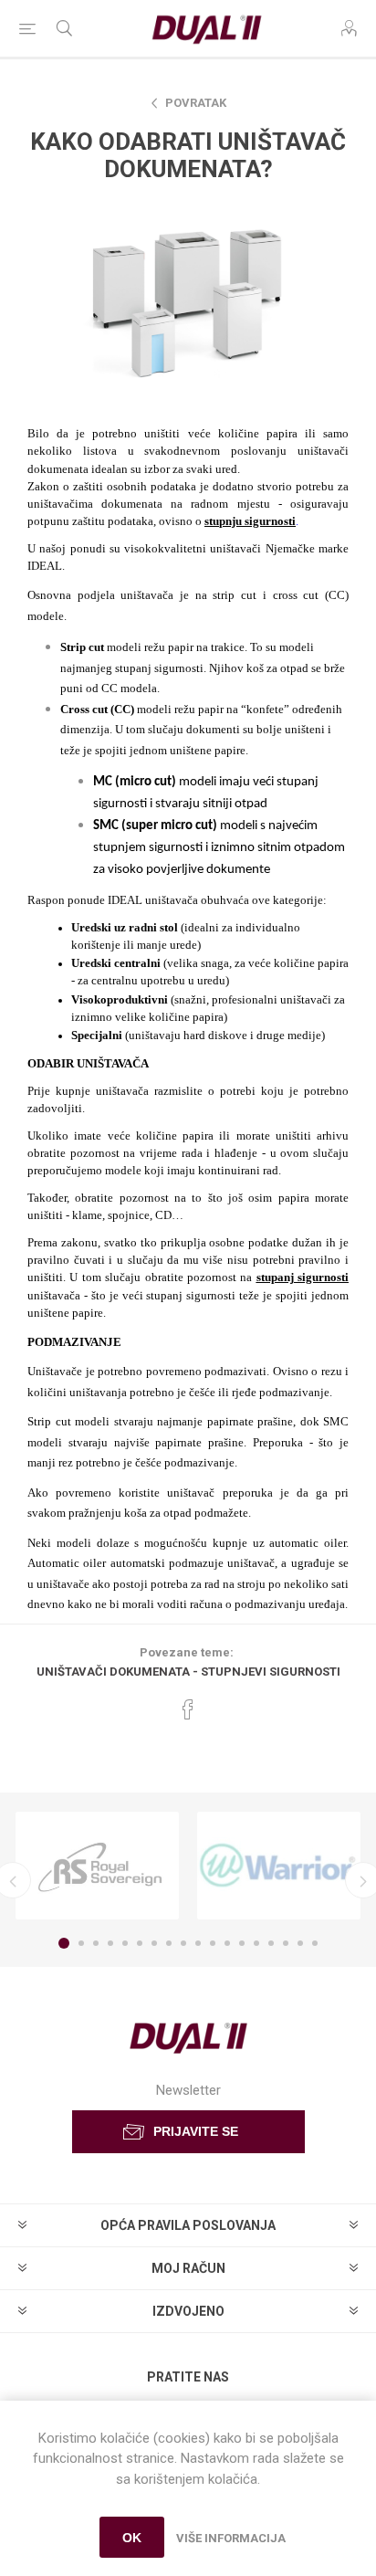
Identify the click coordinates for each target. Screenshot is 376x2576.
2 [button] (81, 1943)
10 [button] (198, 1943)
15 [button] (271, 1943)
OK (132, 2538)
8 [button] (169, 1943)
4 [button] (110, 1943)
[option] (97, 1866)
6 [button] (140, 1943)
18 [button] (315, 1943)
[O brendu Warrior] (279, 1866)
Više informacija (231, 2538)
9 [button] (183, 1943)
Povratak (196, 103)
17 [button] (300, 1943)
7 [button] (154, 1943)
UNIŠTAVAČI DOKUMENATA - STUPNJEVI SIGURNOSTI (188, 1672)
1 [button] (64, 1943)
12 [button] (227, 1943)
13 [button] (242, 1943)
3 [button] (96, 1943)
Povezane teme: (187, 1652)
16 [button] (286, 1943)
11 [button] (213, 1943)
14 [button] (256, 1943)
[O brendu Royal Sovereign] (97, 1866)
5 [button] (125, 1943)
